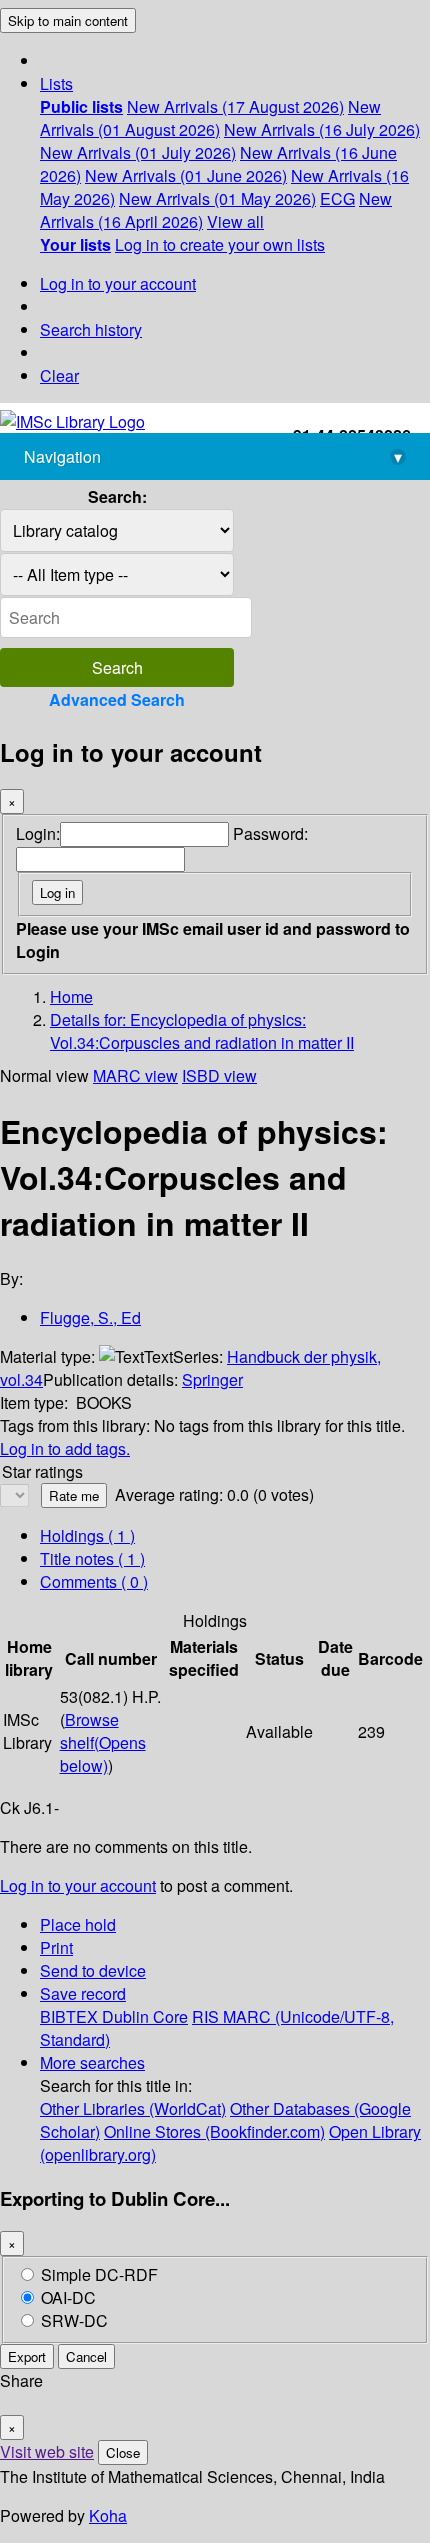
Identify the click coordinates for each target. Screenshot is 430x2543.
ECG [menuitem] (337, 198)
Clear (59, 375)
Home (71, 996)
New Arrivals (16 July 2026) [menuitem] (322, 129)
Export (27, 2356)
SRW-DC (74, 2320)
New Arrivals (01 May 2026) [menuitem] (217, 198)
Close (123, 2452)
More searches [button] (92, 2062)
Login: (38, 833)
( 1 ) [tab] (87, 1535)
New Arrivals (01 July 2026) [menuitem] (138, 152)
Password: (270, 833)
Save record (83, 1993)
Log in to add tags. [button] (65, 1448)
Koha (108, 2515)
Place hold (78, 1924)
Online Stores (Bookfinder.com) (214, 2131)
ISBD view (219, 1075)
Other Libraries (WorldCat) (133, 2108)
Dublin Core (145, 2016)
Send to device (93, 1970)
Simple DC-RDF (99, 2274)
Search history (91, 329)
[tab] (92, 1558)
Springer (212, 1379)
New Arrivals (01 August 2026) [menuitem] (210, 118)
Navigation (213, 456)
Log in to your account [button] (78, 1885)
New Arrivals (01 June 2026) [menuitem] (186, 175)
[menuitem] (81, 106)
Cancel (86, 2356)
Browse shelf (103, 1742)
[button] (56, 83)
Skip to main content (68, 20)
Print (56, 1947)
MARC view (135, 1075)
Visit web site (47, 2451)
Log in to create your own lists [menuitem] (220, 244)
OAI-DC (68, 2297)
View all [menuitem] (235, 221)
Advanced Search (117, 699)
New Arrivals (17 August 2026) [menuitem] (235, 106)
